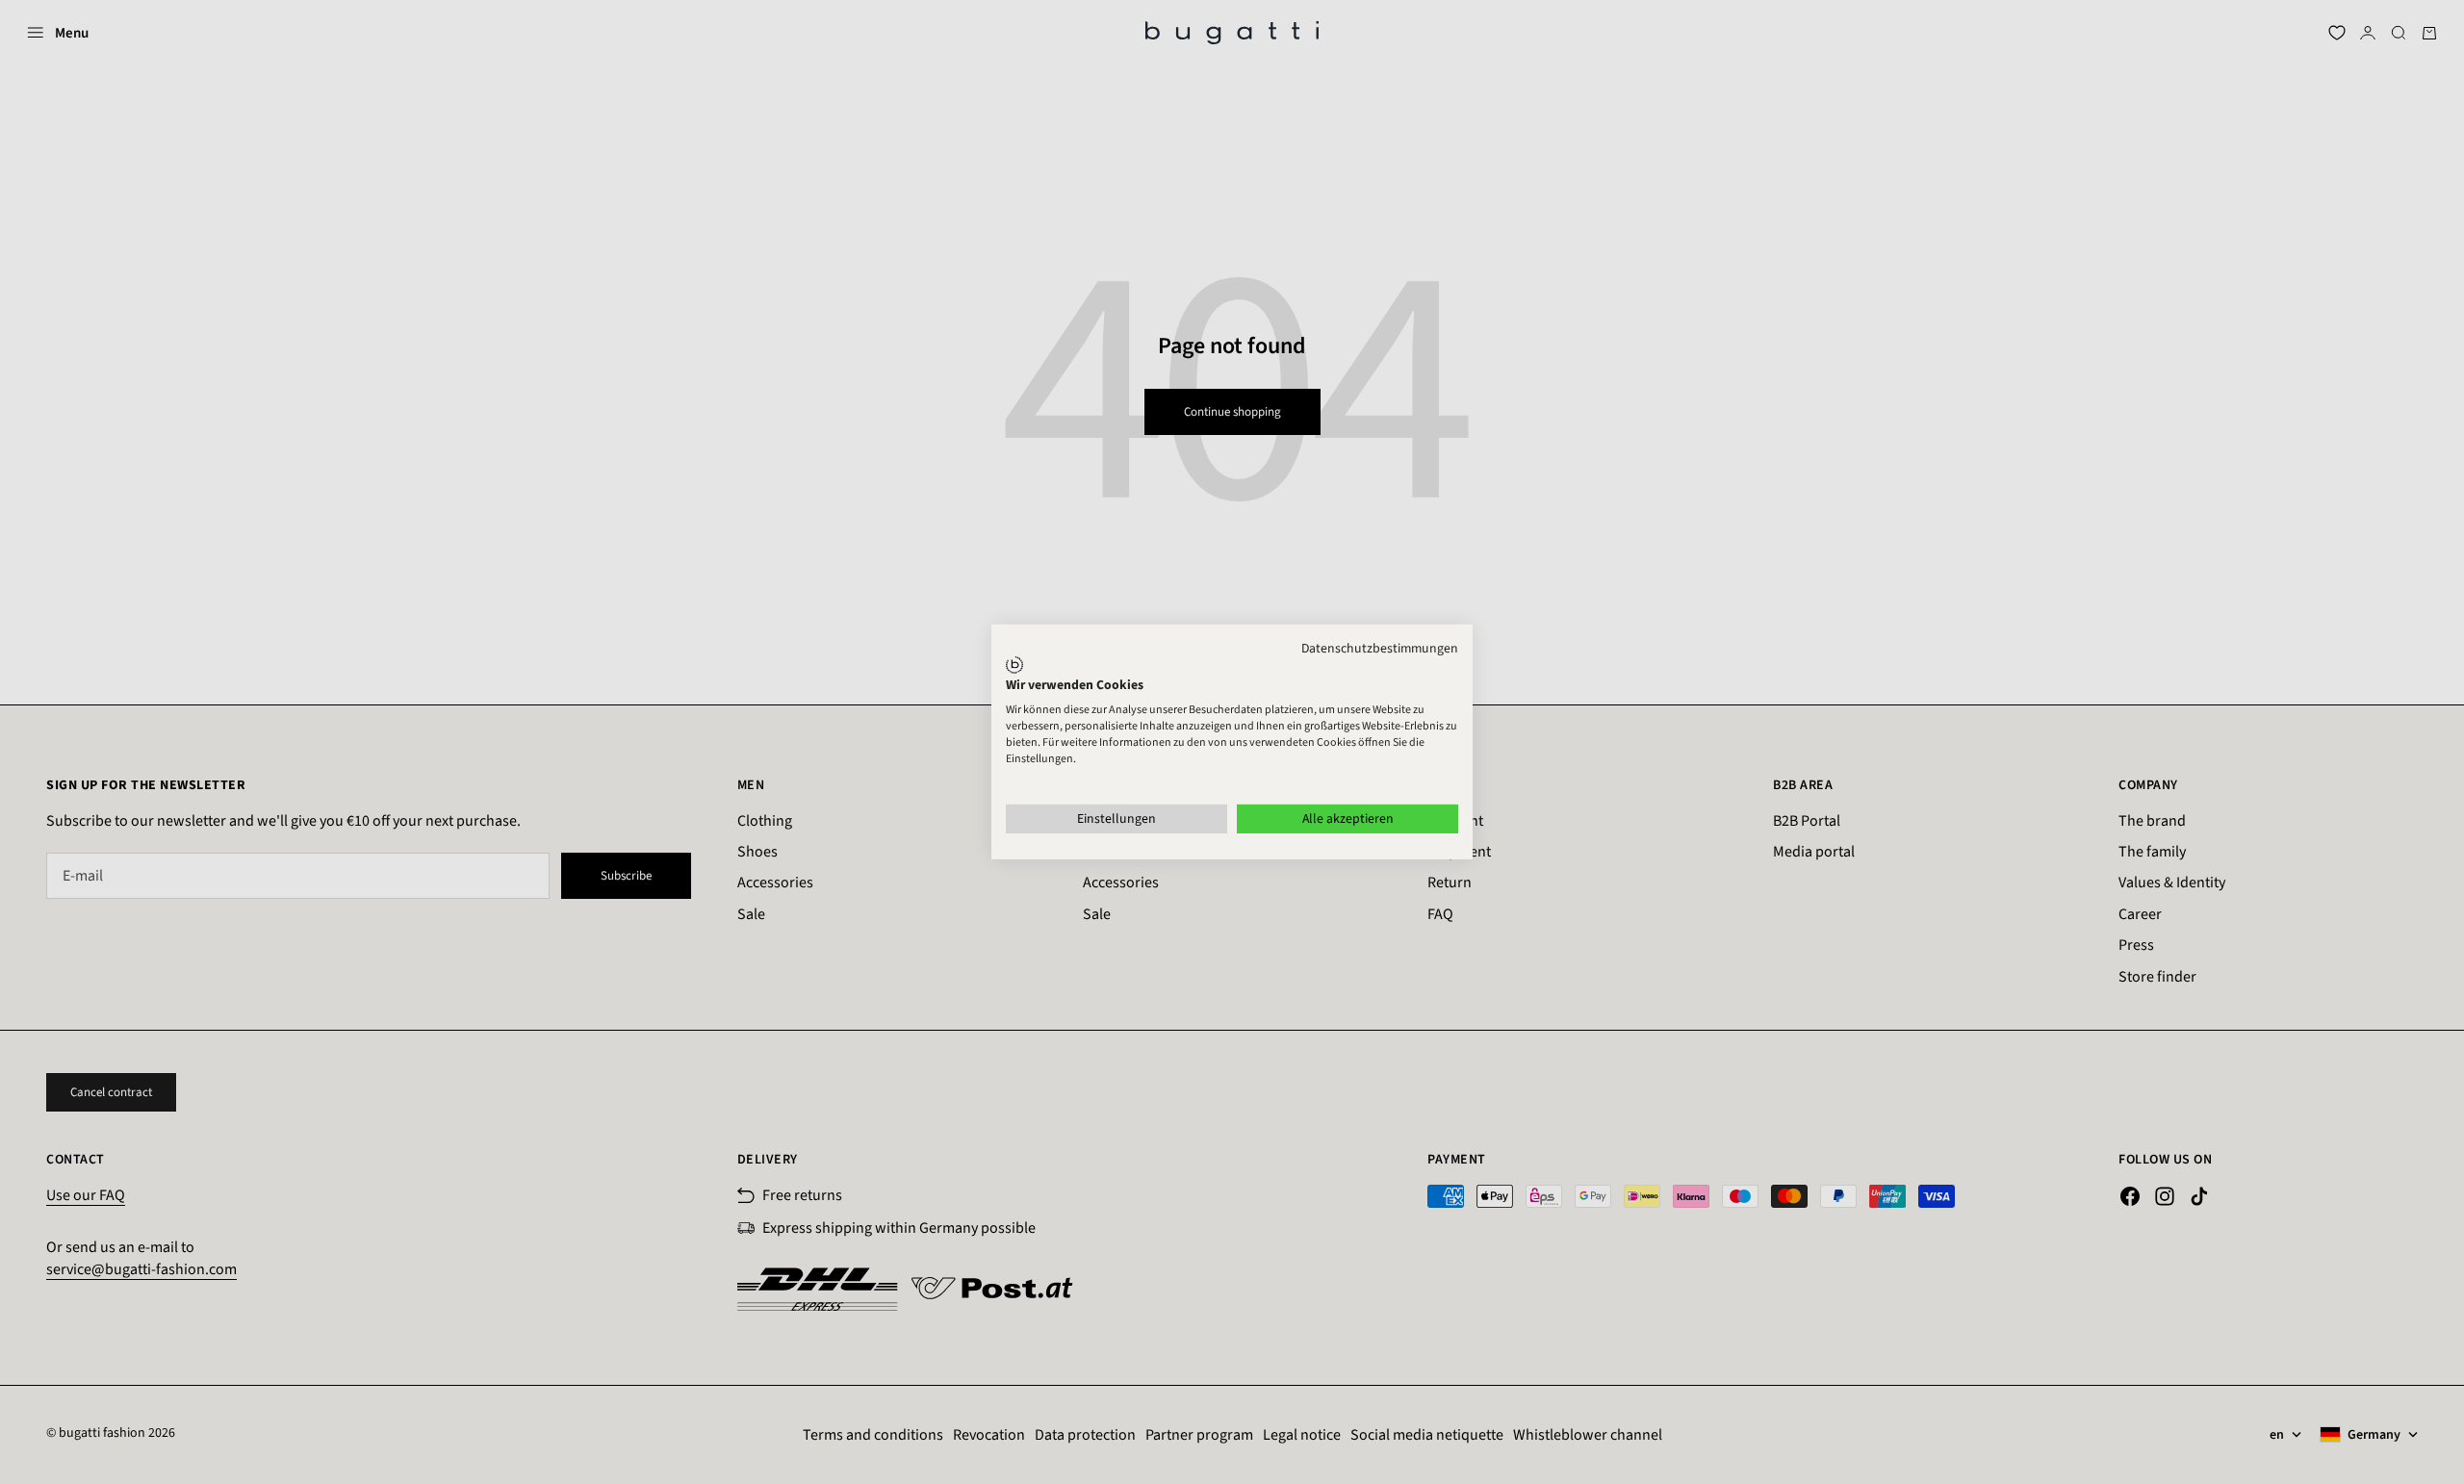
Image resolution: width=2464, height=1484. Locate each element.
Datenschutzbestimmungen (1380, 649)
